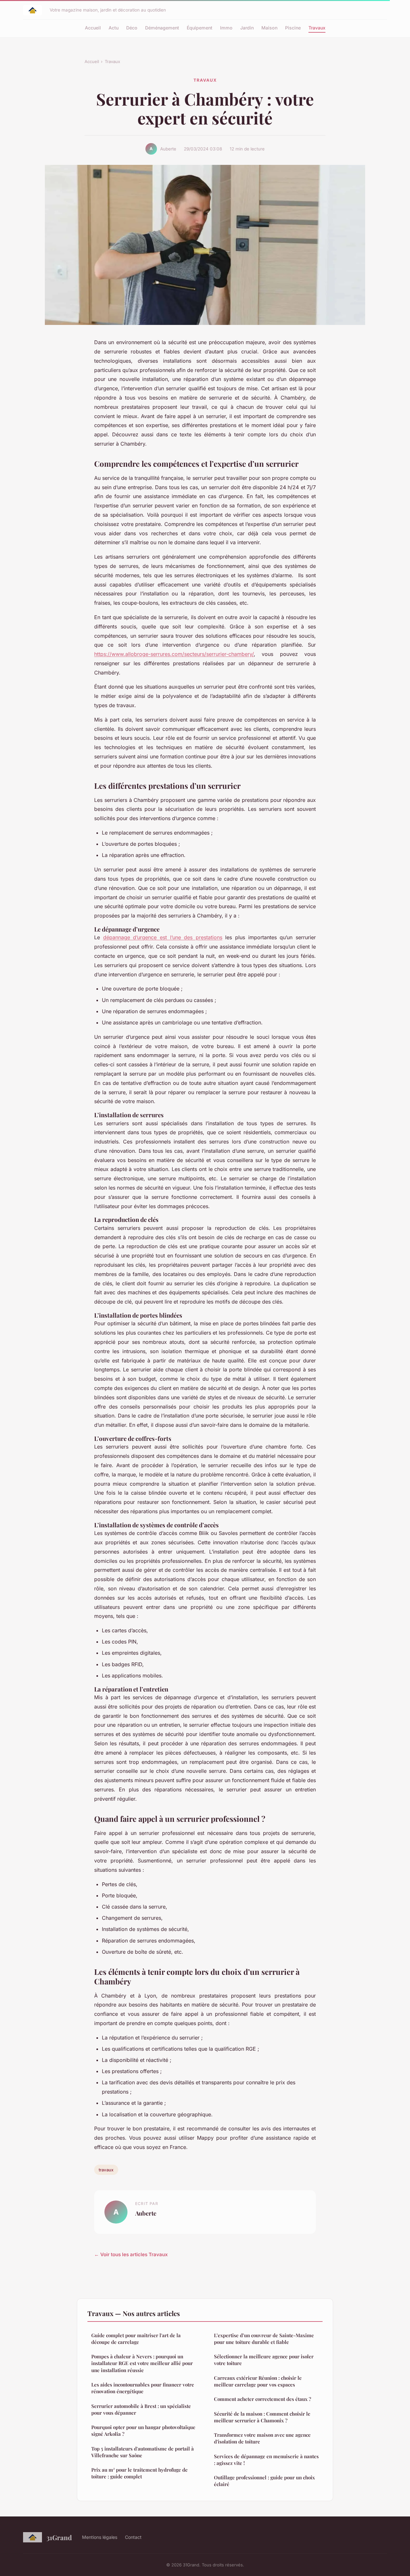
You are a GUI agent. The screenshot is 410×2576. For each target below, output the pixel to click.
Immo (226, 28)
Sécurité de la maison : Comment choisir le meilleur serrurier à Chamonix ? (262, 2417)
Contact (133, 2537)
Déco (132, 28)
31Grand (59, 2537)
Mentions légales (100, 2537)
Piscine (293, 28)
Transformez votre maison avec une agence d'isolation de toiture (262, 2438)
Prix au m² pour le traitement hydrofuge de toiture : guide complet (139, 2473)
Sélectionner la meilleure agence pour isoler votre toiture (264, 2360)
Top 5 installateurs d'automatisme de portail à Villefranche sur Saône (143, 2452)
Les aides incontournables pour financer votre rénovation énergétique (143, 2388)
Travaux (317, 28)
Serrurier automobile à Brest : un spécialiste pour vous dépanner (141, 2409)
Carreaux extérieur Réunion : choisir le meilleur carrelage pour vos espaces (258, 2381)
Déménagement (162, 28)
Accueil (93, 28)
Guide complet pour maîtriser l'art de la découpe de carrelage (136, 2339)
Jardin (247, 28)
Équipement (200, 28)
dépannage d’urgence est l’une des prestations (163, 937)
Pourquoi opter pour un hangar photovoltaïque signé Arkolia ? (143, 2431)
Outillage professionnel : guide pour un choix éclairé (264, 2481)
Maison (269, 28)
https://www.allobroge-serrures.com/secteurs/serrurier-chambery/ (174, 654)
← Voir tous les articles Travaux (131, 2254)
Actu (114, 28)
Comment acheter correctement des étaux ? (262, 2399)
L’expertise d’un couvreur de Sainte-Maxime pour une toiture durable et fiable (264, 2339)
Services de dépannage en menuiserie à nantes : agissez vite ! (266, 2460)
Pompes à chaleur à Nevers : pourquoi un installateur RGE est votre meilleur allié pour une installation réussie (142, 2363)
